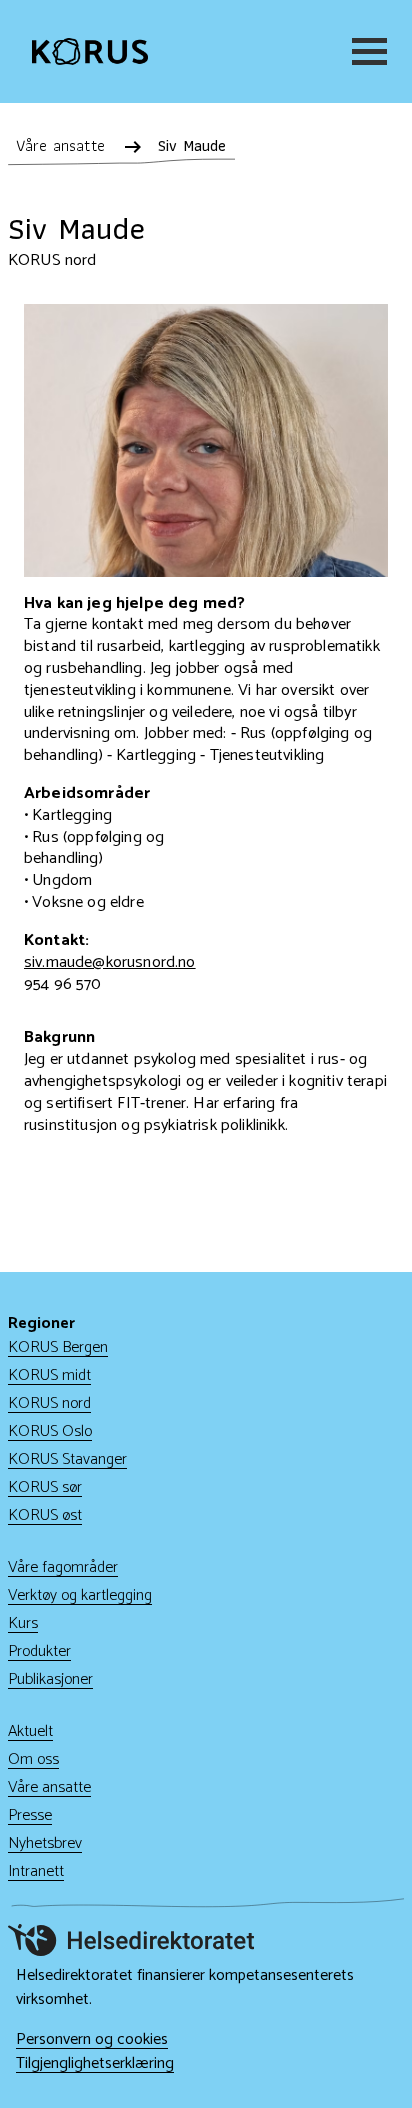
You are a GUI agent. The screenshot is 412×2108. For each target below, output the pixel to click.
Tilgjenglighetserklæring (95, 2064)
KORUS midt (49, 1375)
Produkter (39, 1651)
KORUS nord (49, 1403)
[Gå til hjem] (90, 51)
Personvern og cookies (92, 2040)
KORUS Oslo (50, 1431)
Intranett (36, 1871)
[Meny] (366, 51)
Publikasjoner (50, 1679)
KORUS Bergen (58, 1347)
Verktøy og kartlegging (80, 1595)
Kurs (23, 1623)
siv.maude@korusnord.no (110, 962)
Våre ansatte (49, 1787)
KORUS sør (45, 1487)
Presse (30, 1815)
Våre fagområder (63, 1567)
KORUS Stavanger (67, 1459)
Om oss (33, 1759)
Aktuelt (30, 1731)
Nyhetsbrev (45, 1843)
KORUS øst (45, 1515)
